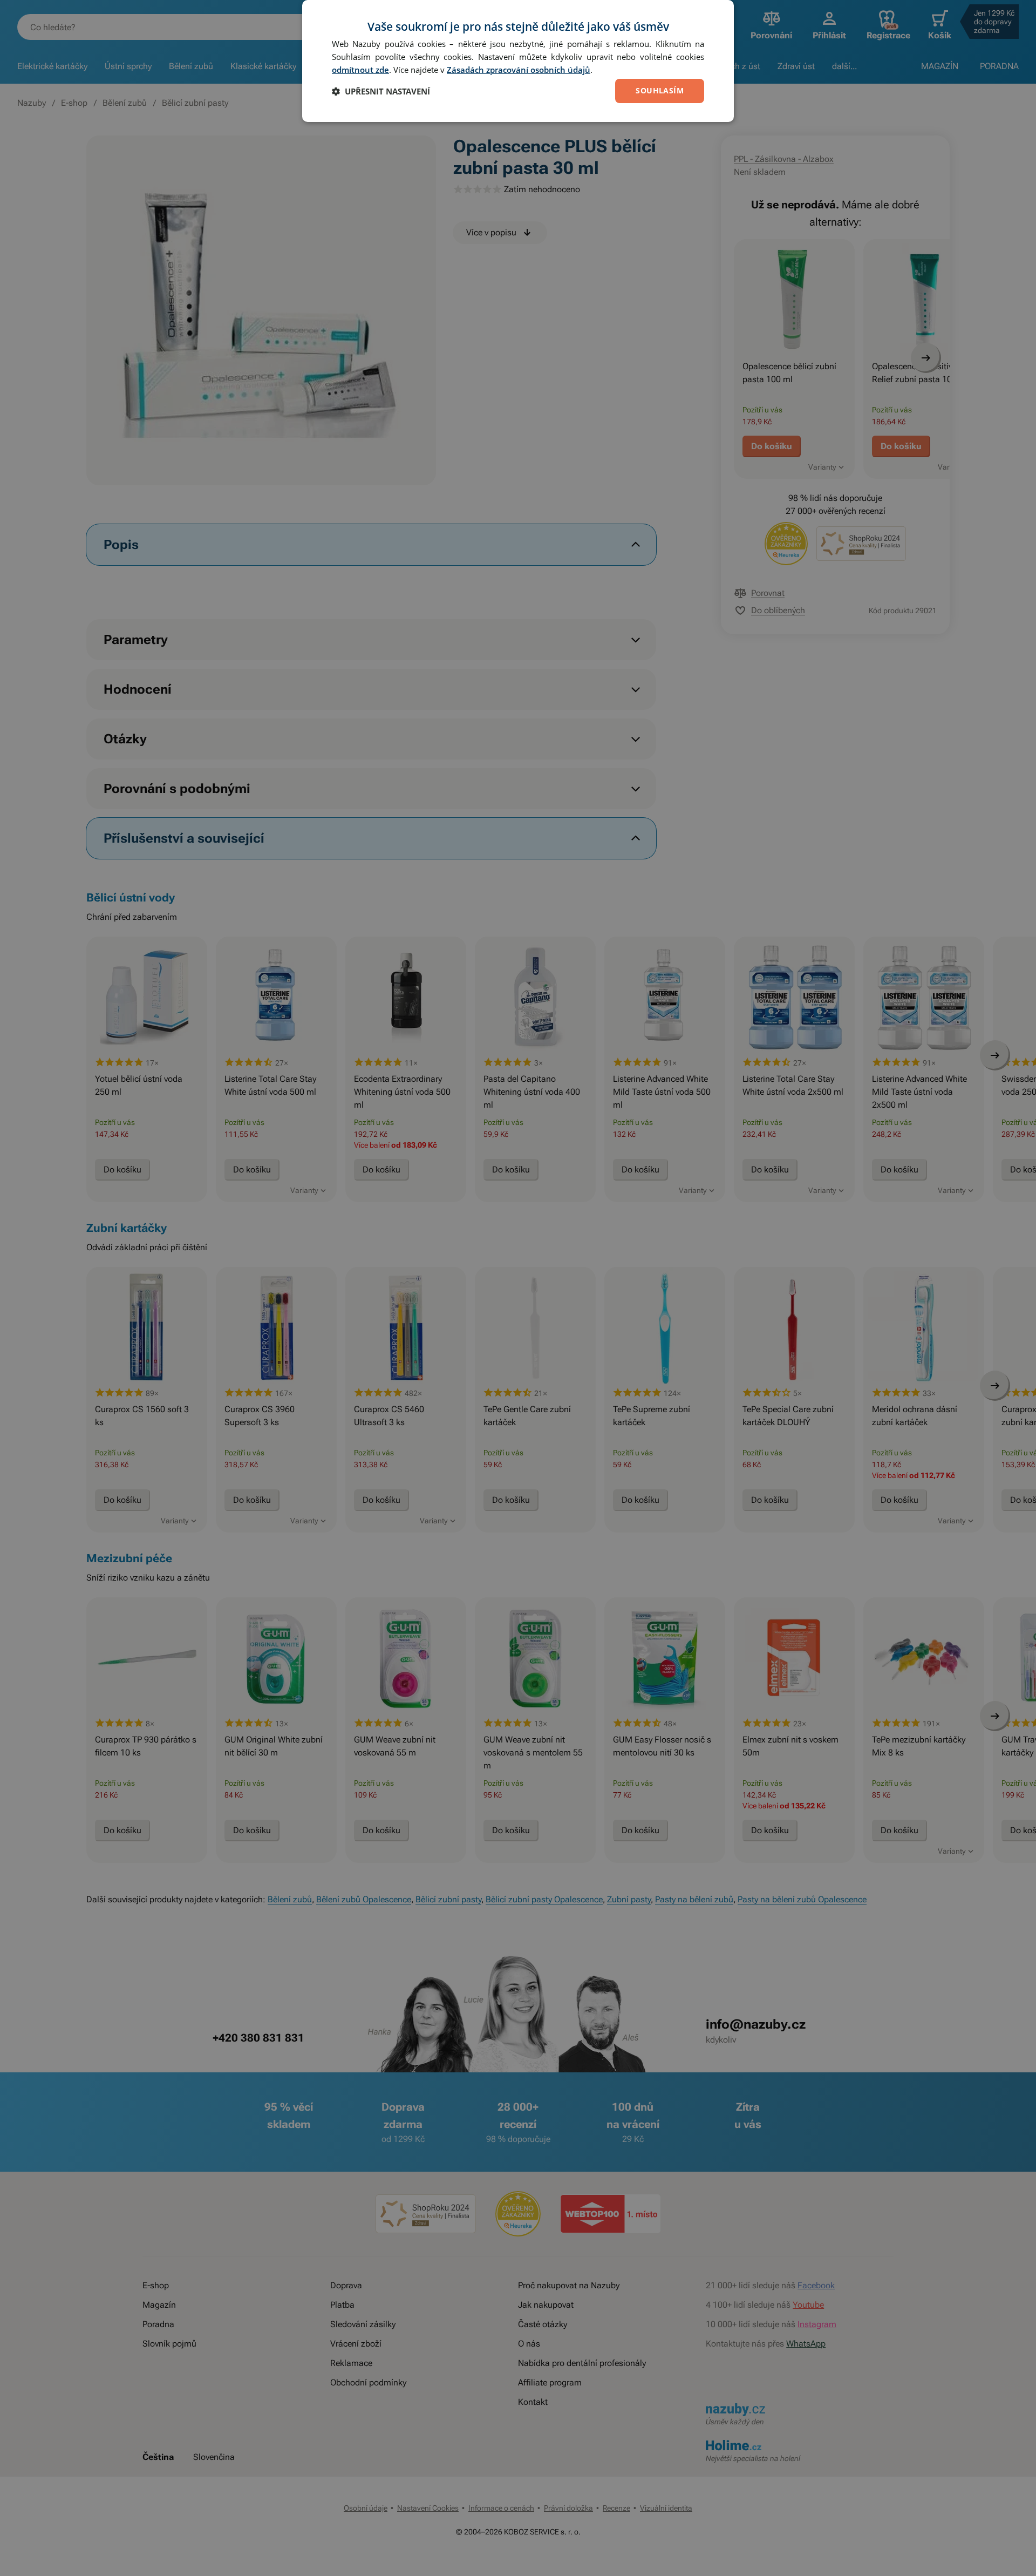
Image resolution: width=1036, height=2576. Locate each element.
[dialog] (518, 61)
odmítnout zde (360, 70)
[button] (381, 91)
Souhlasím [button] (660, 90)
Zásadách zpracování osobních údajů (519, 70)
